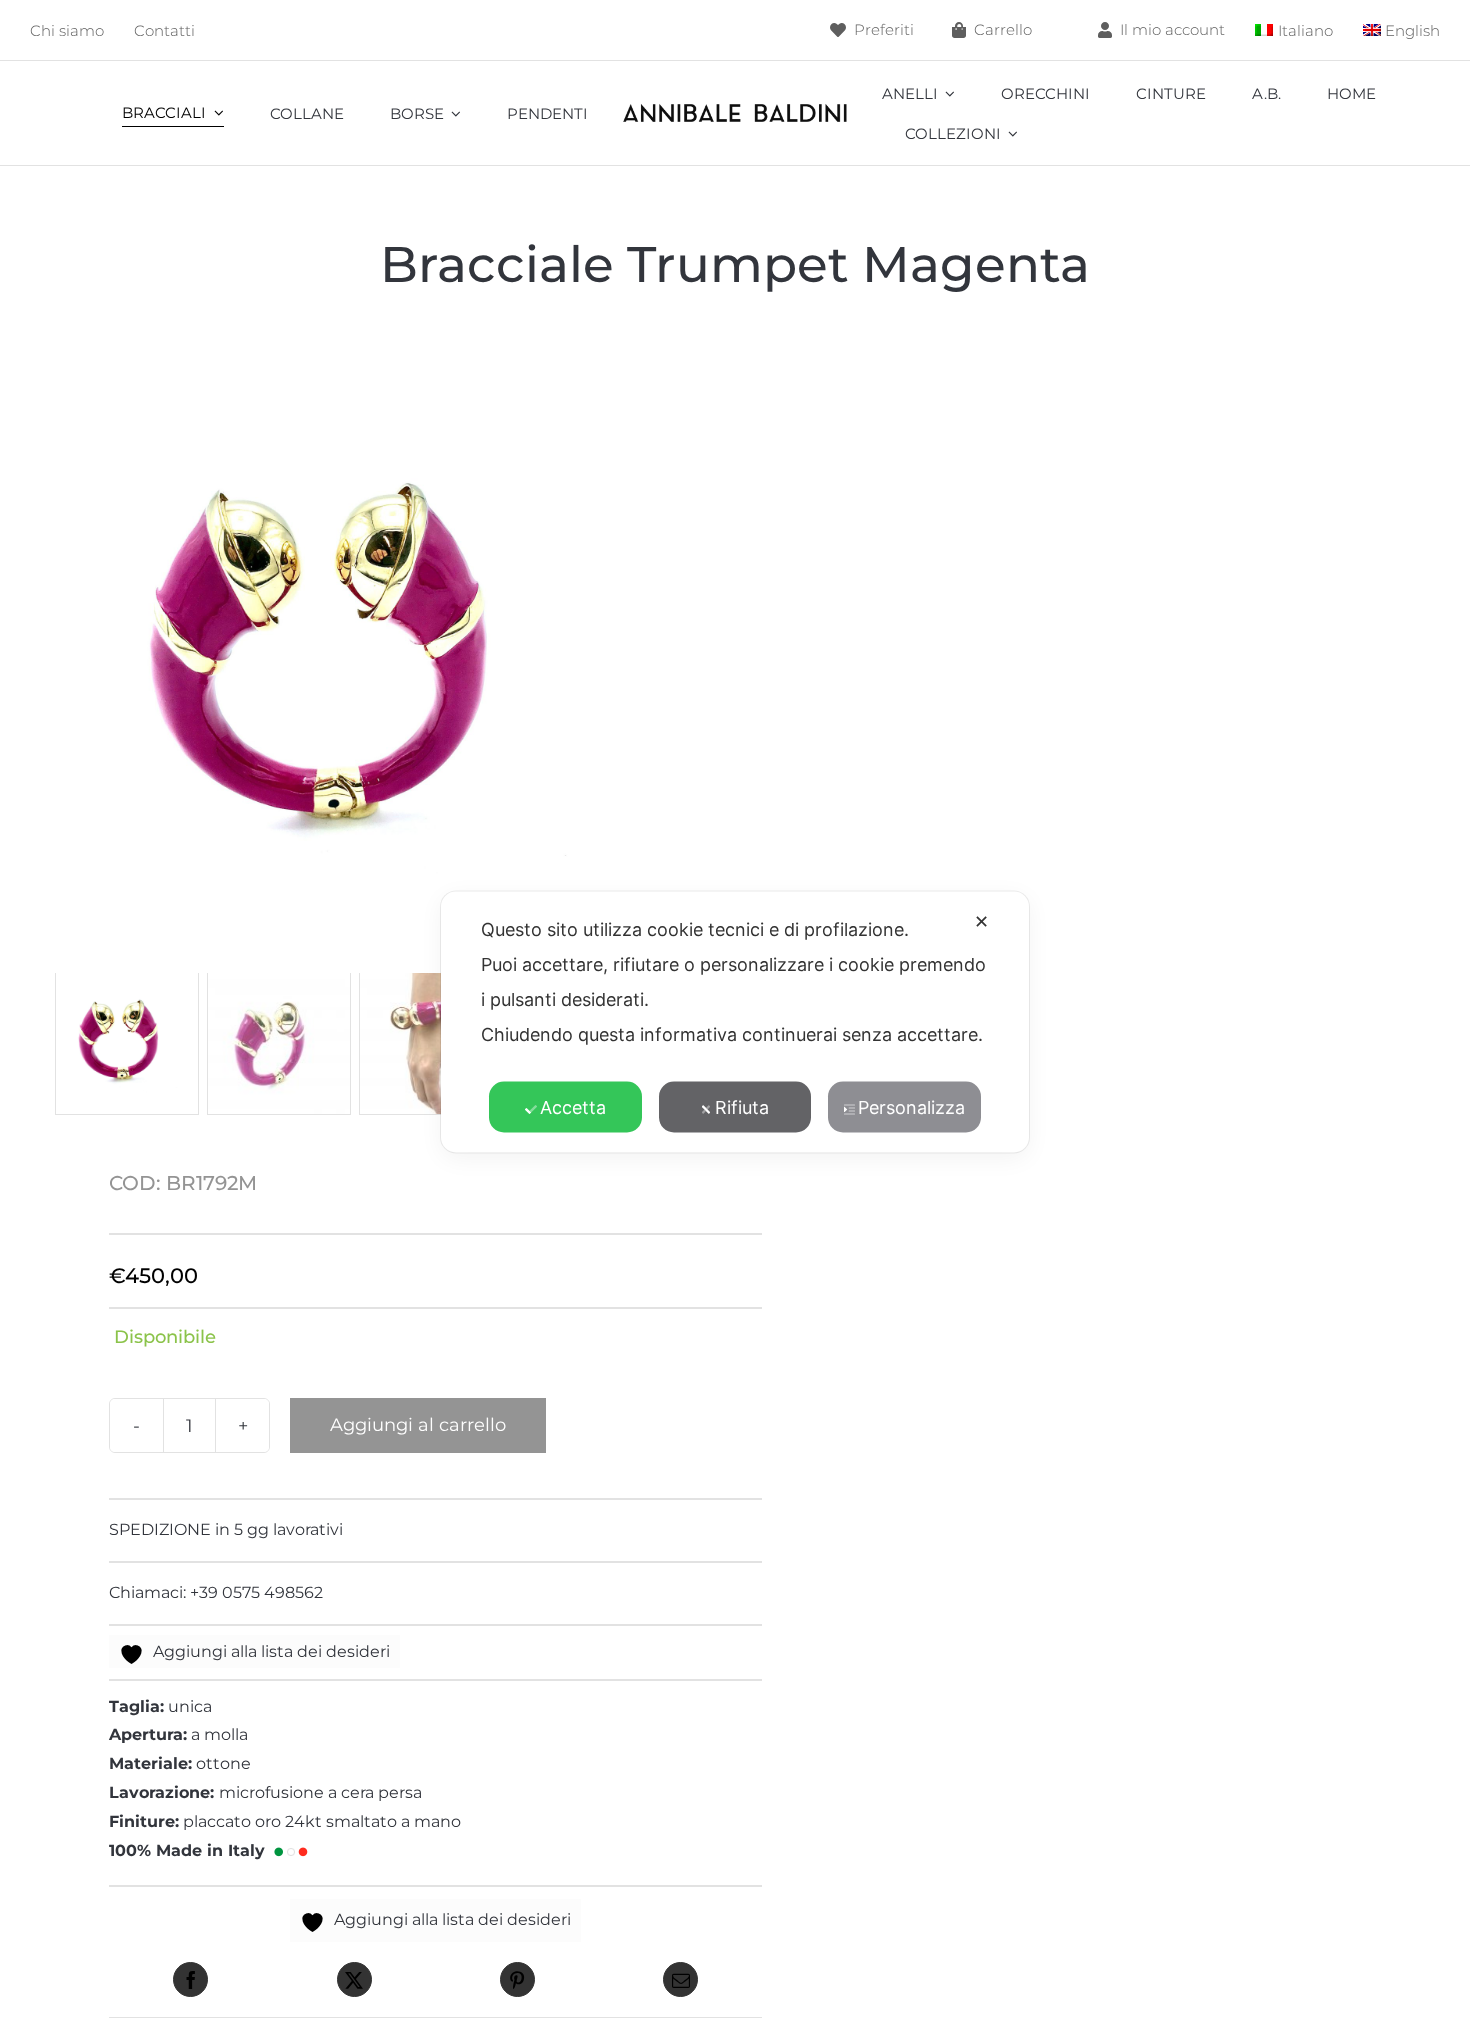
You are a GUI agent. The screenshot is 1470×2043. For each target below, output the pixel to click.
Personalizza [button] (911, 1106)
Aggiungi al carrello (418, 1425)
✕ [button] (981, 920)
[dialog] (735, 1021)
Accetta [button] (573, 1106)
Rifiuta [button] (742, 1106)
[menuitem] (1294, 30)
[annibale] (734, 107)
